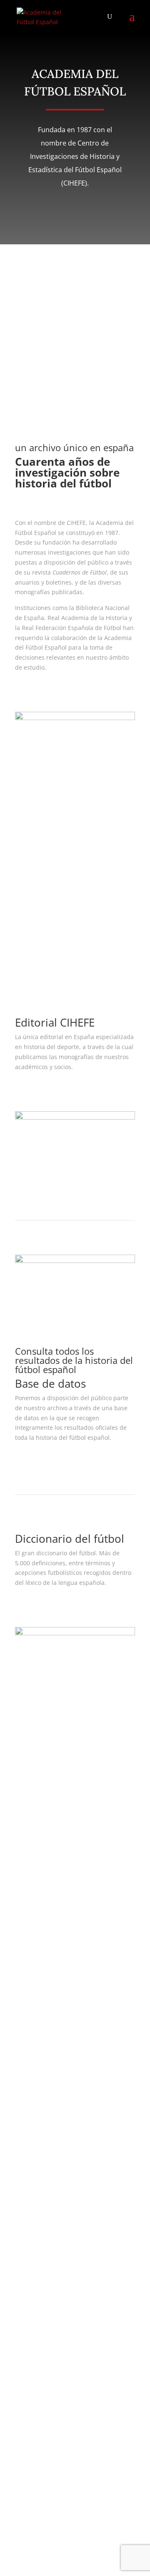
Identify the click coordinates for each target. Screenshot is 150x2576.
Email (23, 2027)
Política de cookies (40, 1865)
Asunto (25, 2043)
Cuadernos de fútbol (64, 939)
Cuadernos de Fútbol (44, 1899)
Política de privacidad (45, 1845)
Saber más (45, 692)
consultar (42, 1462)
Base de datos (35, 1909)
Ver (31, 1091)
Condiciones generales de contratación (69, 1855)
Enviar (36, 2499)
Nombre (26, 1995)
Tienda (25, 1919)
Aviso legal (30, 1835)
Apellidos (28, 2011)
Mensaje (27, 2071)
